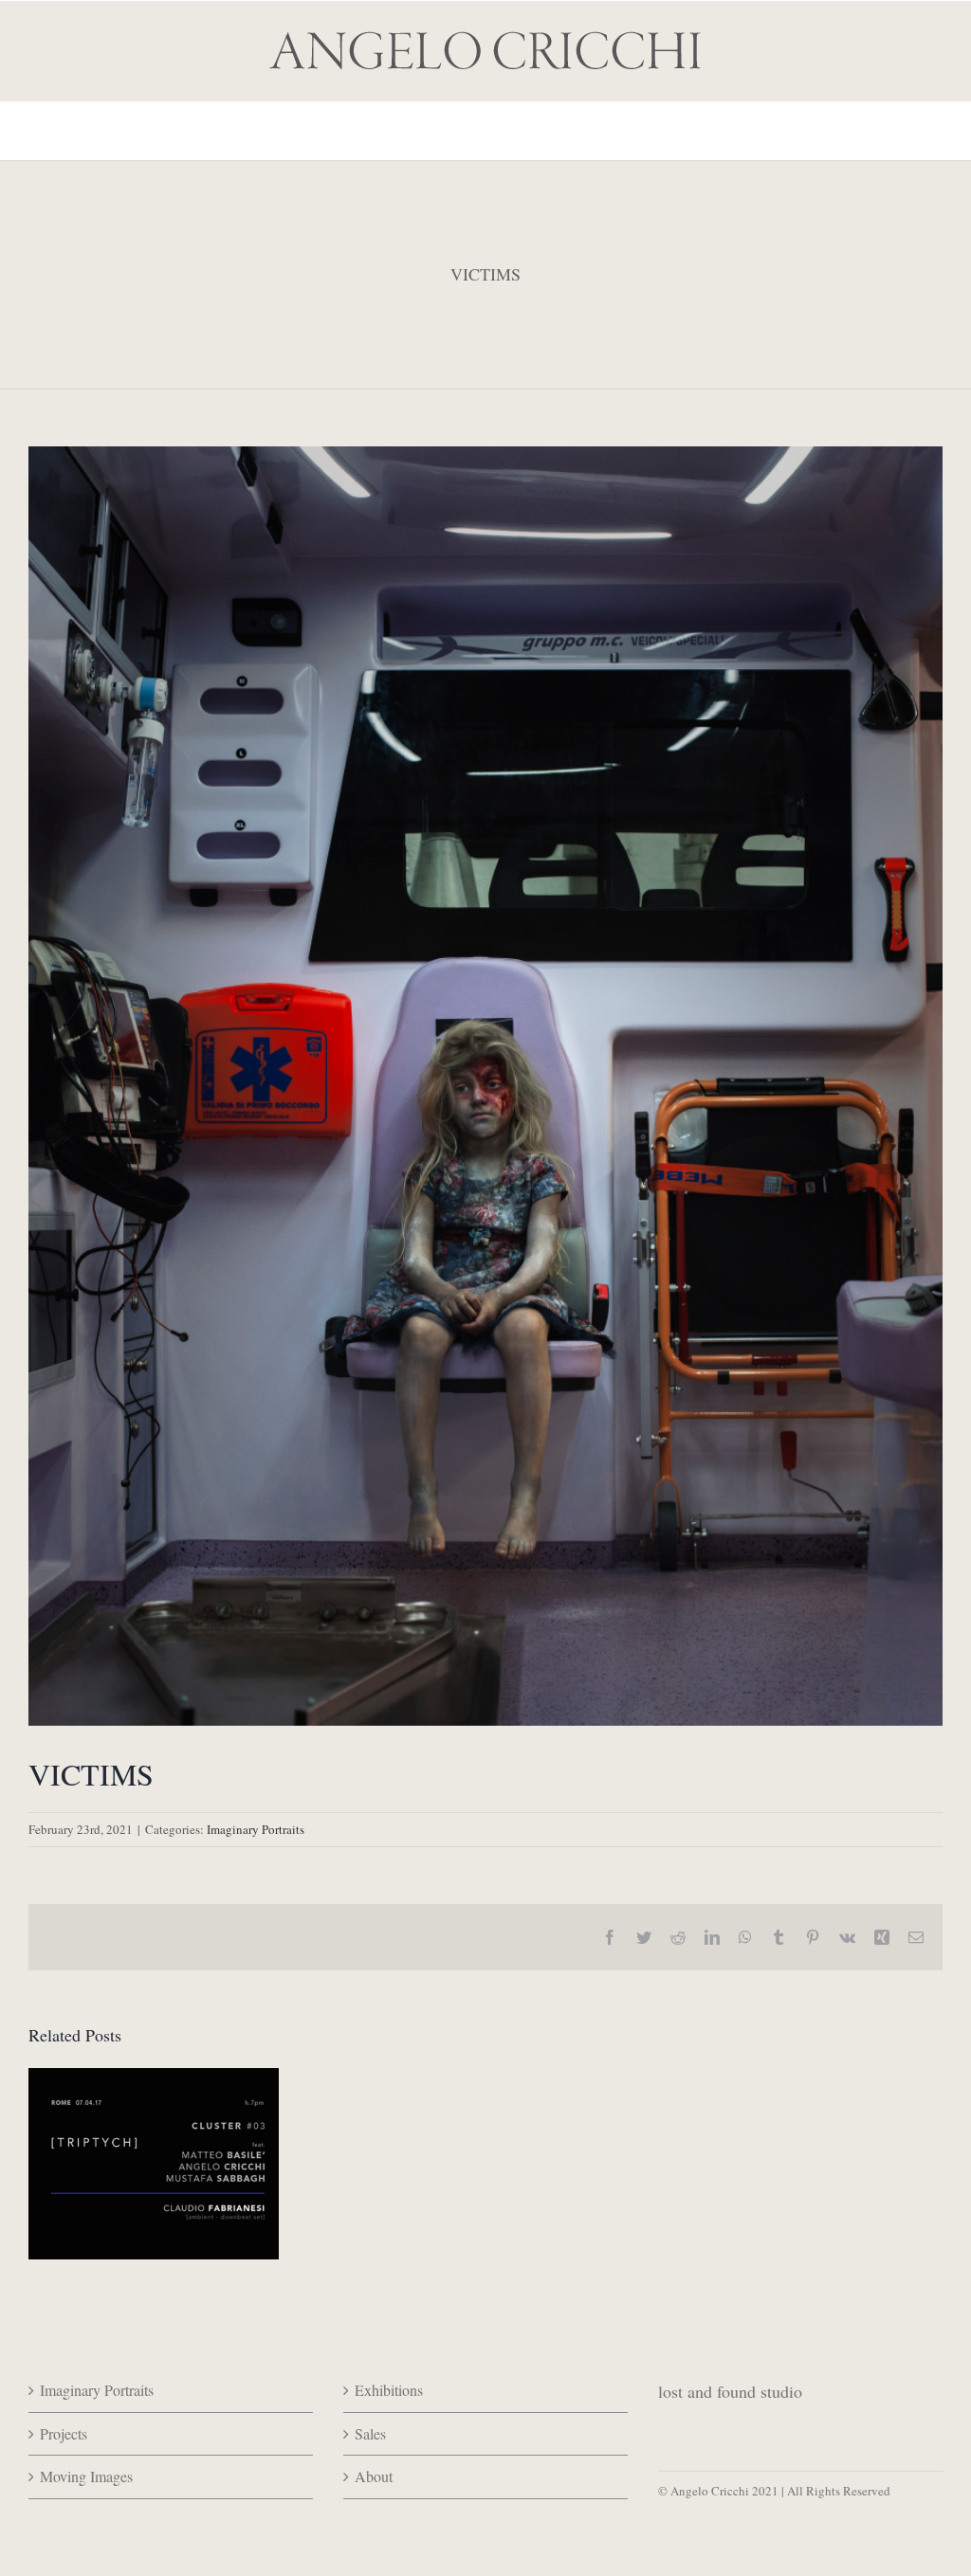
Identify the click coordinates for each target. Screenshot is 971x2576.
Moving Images (86, 2476)
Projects (64, 2433)
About (374, 2476)
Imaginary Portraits (256, 1829)
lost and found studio (730, 2391)
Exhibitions (389, 2390)
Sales (370, 2433)
